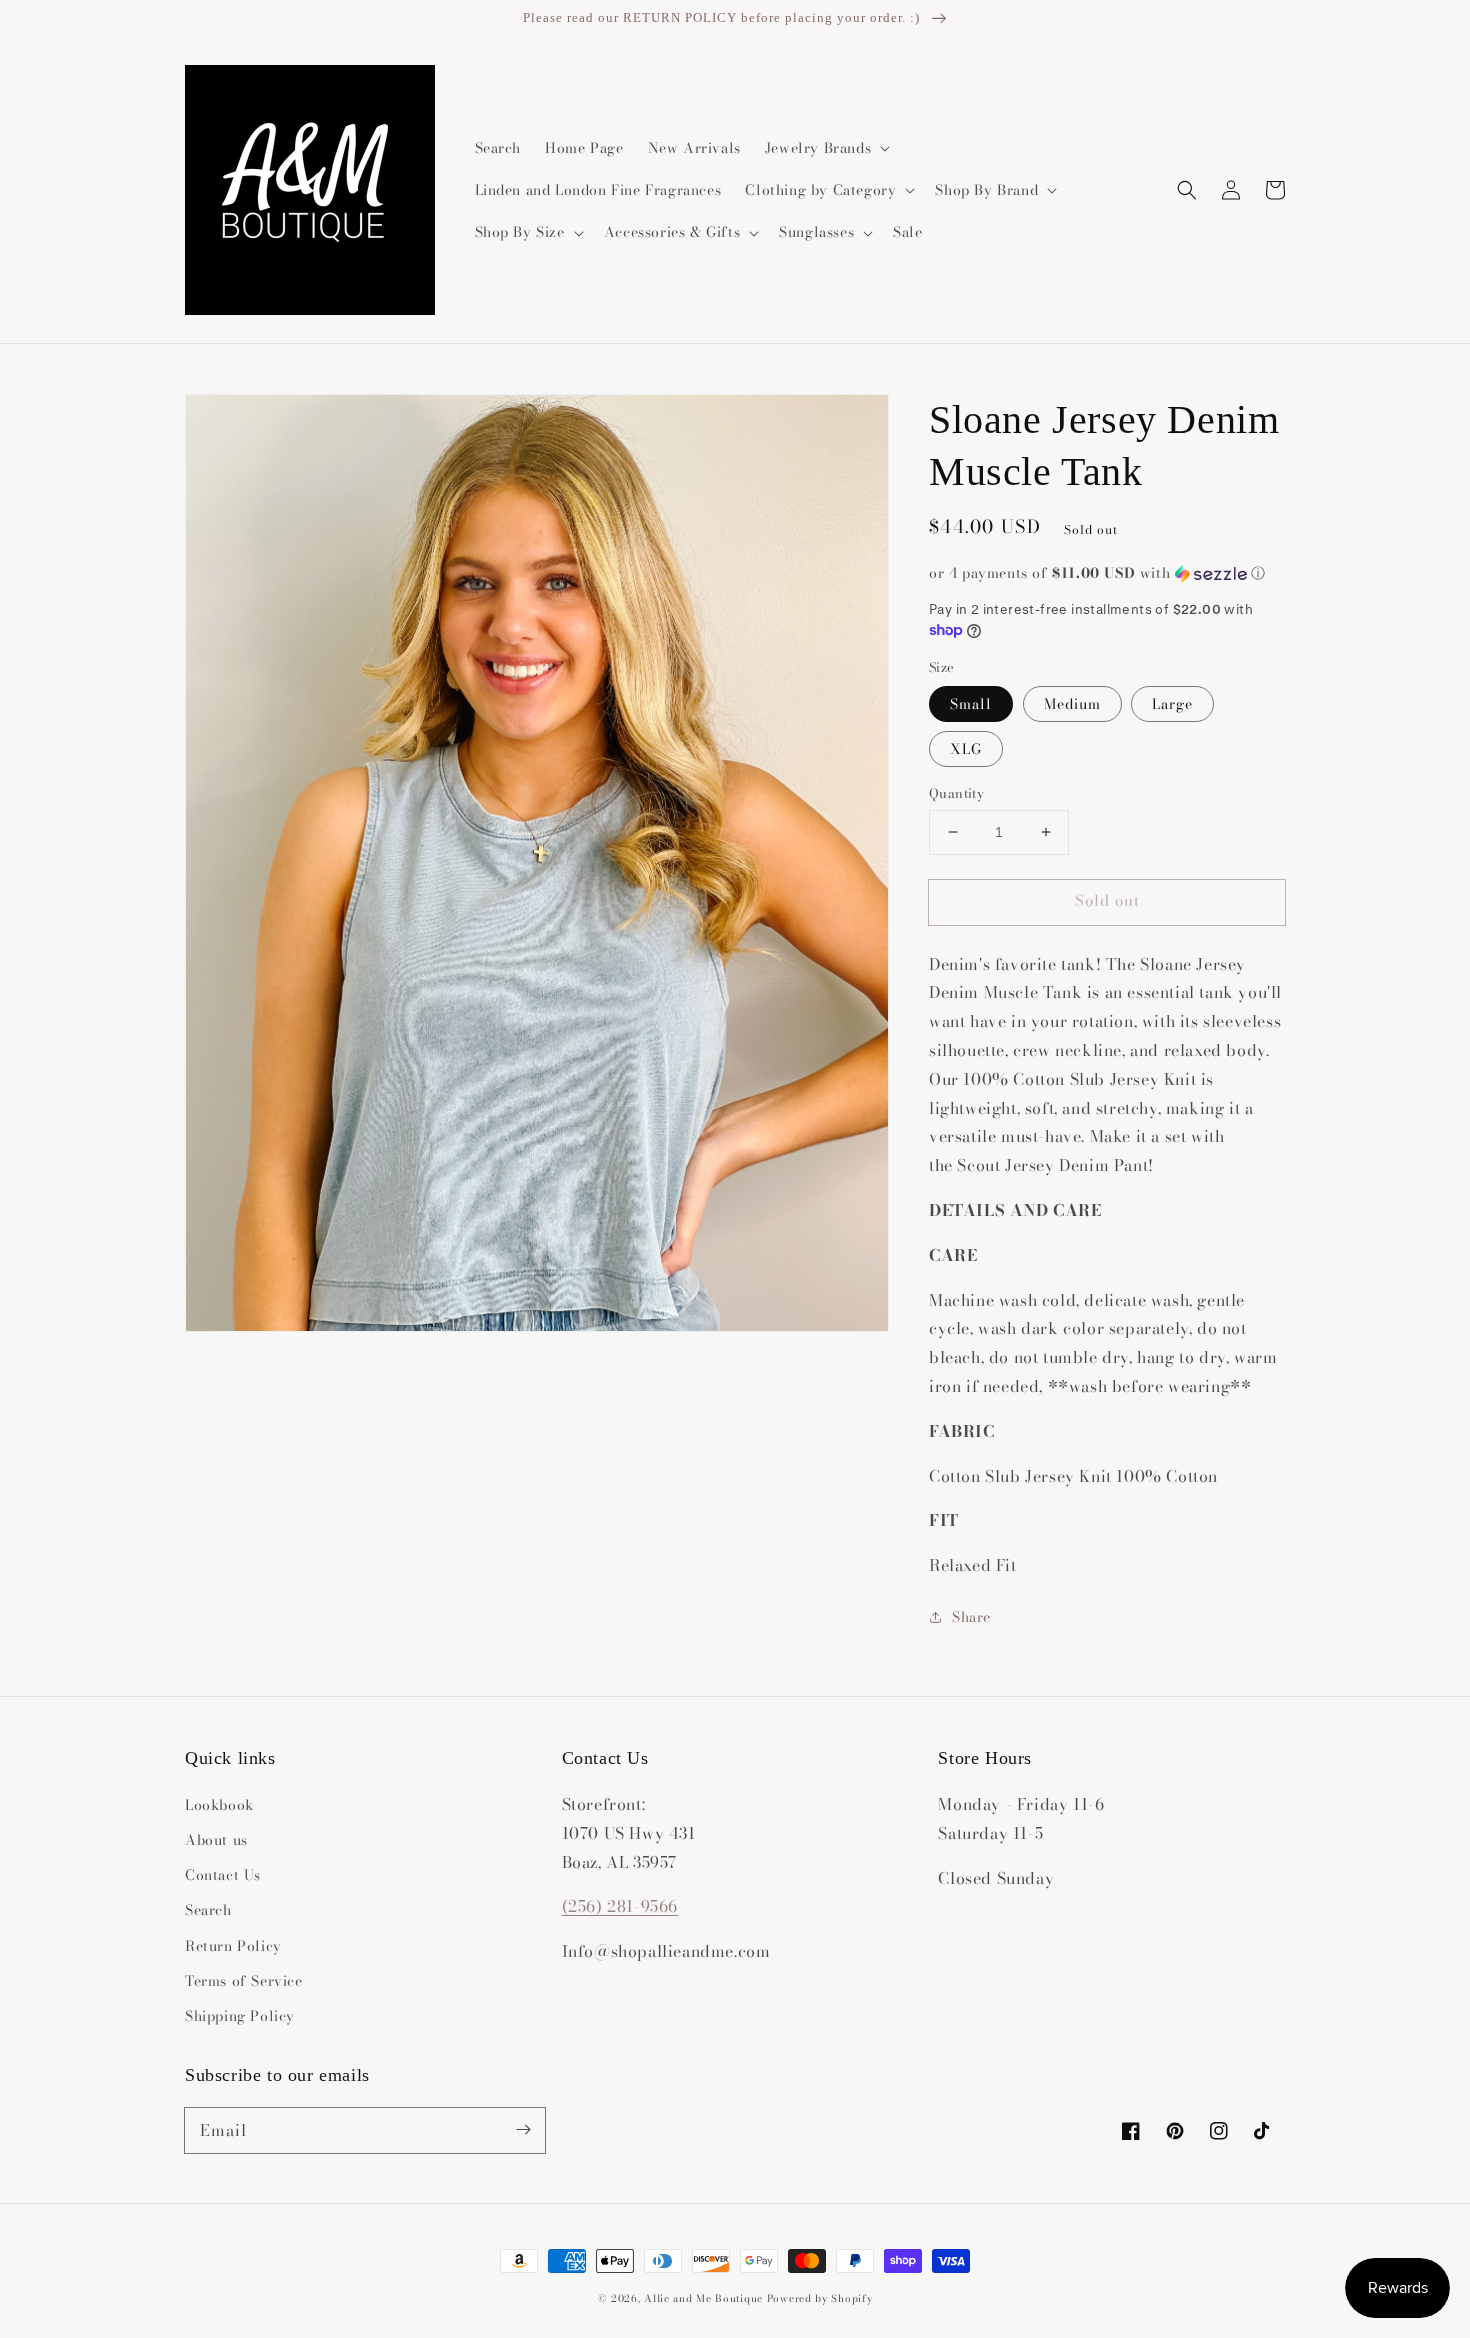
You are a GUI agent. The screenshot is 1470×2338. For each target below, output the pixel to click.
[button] (1187, 190)
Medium (1072, 704)
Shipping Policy (240, 2016)
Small (971, 704)
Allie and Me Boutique (703, 2298)
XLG (966, 749)
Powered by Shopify (820, 2298)
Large (1172, 704)
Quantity (956, 793)
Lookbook (219, 1805)
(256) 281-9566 (620, 1906)
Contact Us (223, 1875)
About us (216, 1840)
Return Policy (233, 1946)
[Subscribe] (523, 2130)
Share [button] (971, 1617)
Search (208, 1910)
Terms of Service (244, 1981)
